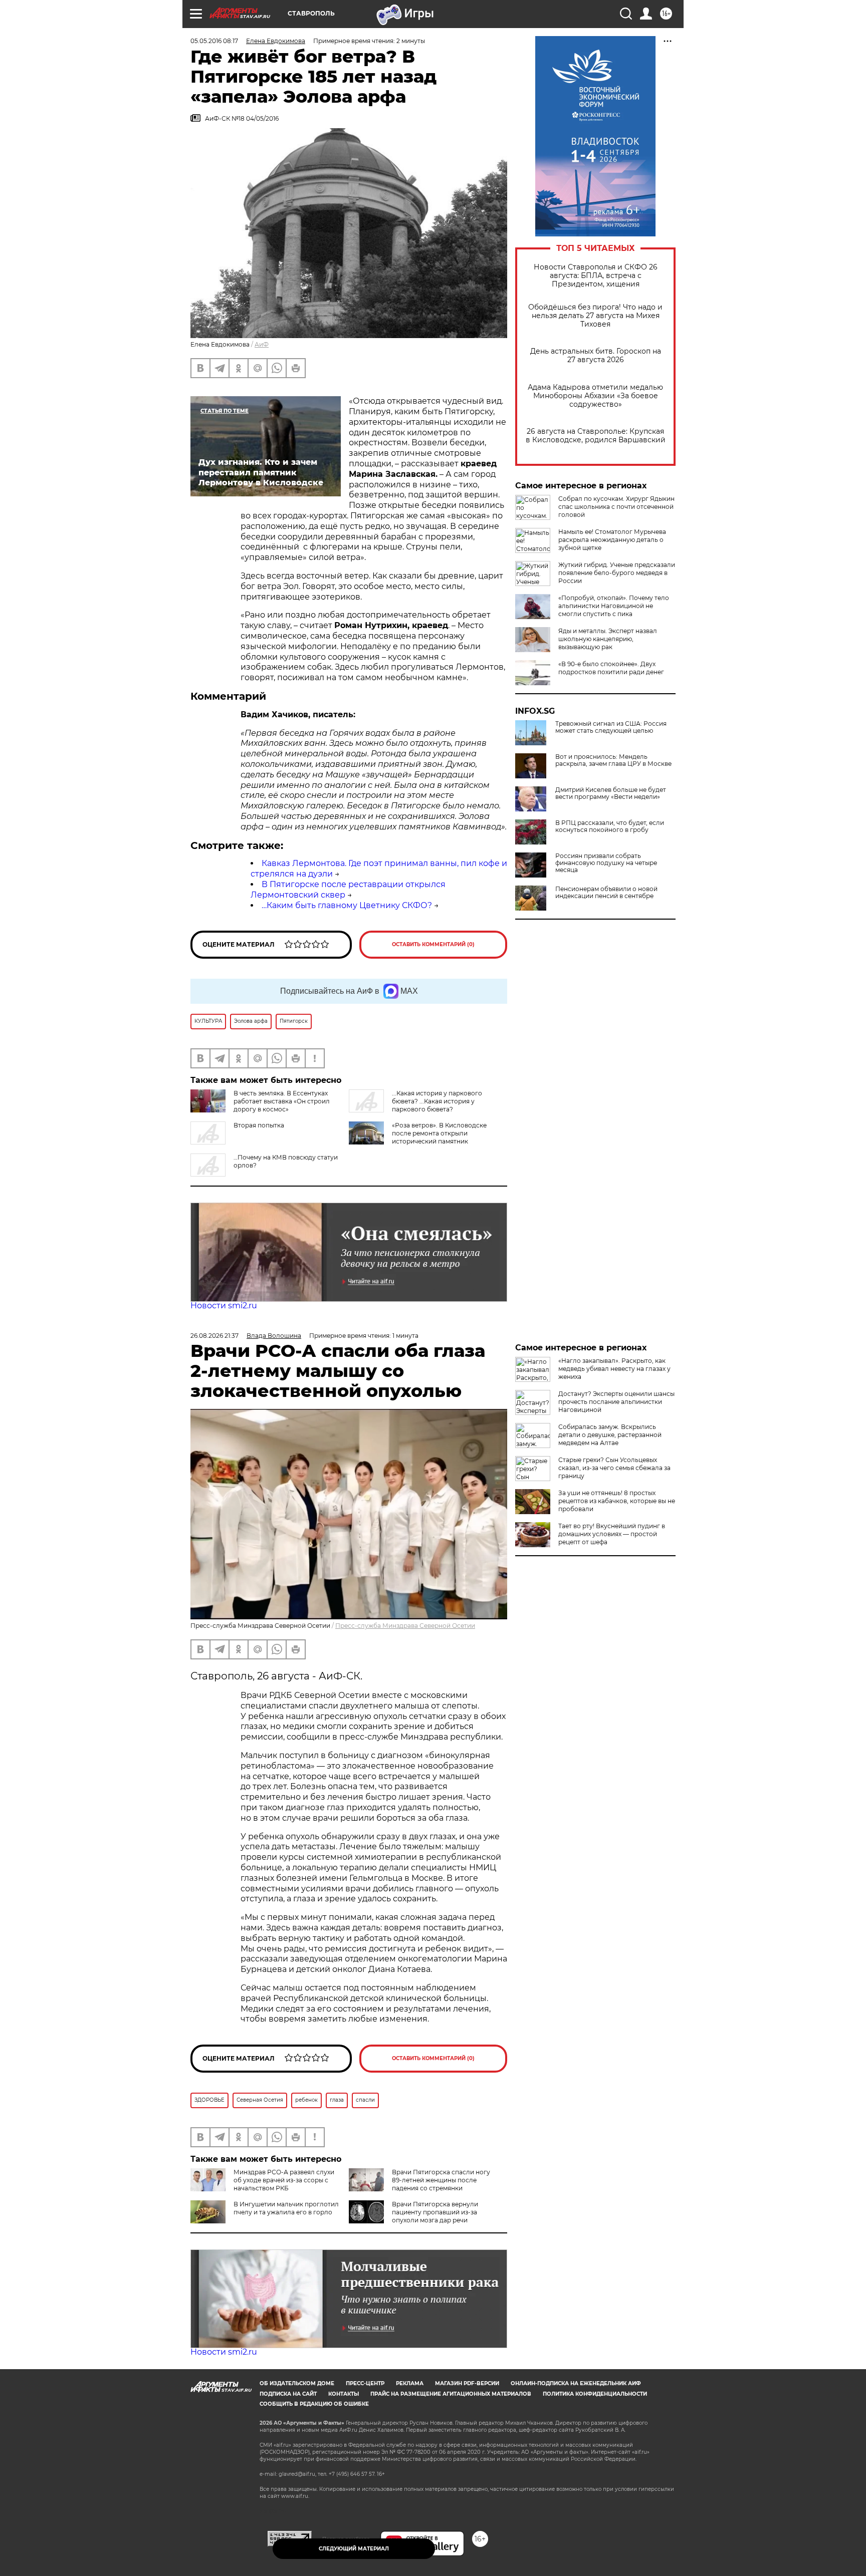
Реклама (410, 2383)
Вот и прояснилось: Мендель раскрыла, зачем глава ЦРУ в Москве (613, 760)
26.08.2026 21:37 (214, 1336)
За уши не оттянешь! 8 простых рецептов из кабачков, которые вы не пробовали (617, 1501)
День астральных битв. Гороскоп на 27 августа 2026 (596, 356)
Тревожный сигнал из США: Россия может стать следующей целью (611, 727)
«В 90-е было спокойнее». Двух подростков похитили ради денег (611, 668)
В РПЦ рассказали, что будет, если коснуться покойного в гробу (610, 826)
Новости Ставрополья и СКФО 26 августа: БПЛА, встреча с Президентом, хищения (596, 276)
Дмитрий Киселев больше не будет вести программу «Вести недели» (611, 793)
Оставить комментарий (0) (433, 944)
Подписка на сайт (288, 2394)
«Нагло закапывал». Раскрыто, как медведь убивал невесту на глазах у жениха (614, 1369)
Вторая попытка (259, 1125)
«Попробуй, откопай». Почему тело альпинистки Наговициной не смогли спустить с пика (614, 606)
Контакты (344, 2394)
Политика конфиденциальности (595, 2394)
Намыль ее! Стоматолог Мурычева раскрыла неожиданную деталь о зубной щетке (612, 540)
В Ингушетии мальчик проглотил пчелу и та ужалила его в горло (286, 2208)
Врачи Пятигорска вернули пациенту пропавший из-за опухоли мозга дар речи (435, 2212)
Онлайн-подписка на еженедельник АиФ (576, 2383)
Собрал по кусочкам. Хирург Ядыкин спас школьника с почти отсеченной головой (616, 507)
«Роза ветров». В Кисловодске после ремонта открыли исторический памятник (439, 1133)
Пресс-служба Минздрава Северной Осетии (405, 1626)
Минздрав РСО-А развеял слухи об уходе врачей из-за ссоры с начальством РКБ (284, 2180)
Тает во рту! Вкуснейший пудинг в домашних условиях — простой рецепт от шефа (612, 1534)
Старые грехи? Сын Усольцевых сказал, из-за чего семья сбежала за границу (614, 1468)
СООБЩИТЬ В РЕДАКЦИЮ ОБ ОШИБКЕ (314, 2404)
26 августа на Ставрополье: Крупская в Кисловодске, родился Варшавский (596, 436)
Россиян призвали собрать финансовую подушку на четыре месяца (606, 863)
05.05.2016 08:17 (214, 41)
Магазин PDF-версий (467, 2383)
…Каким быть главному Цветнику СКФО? (347, 905)
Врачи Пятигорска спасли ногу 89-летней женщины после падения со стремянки (441, 2180)
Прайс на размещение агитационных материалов (451, 2394)
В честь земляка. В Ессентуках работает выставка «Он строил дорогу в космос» (282, 1101)
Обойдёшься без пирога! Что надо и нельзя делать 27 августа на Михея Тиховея (595, 316)
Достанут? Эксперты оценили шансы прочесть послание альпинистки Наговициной (616, 1402)
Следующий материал (354, 2549)
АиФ (262, 344)
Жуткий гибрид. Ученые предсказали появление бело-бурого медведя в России (617, 573)
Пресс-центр (365, 2383)
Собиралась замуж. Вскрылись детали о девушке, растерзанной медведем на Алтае (610, 1435)
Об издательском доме (297, 2383)
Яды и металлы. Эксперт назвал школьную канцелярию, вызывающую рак (608, 639)
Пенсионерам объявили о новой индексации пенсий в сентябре (606, 893)
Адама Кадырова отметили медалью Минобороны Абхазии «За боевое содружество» (595, 396)
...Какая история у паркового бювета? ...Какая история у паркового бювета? (437, 1101)
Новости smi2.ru (224, 1306)
